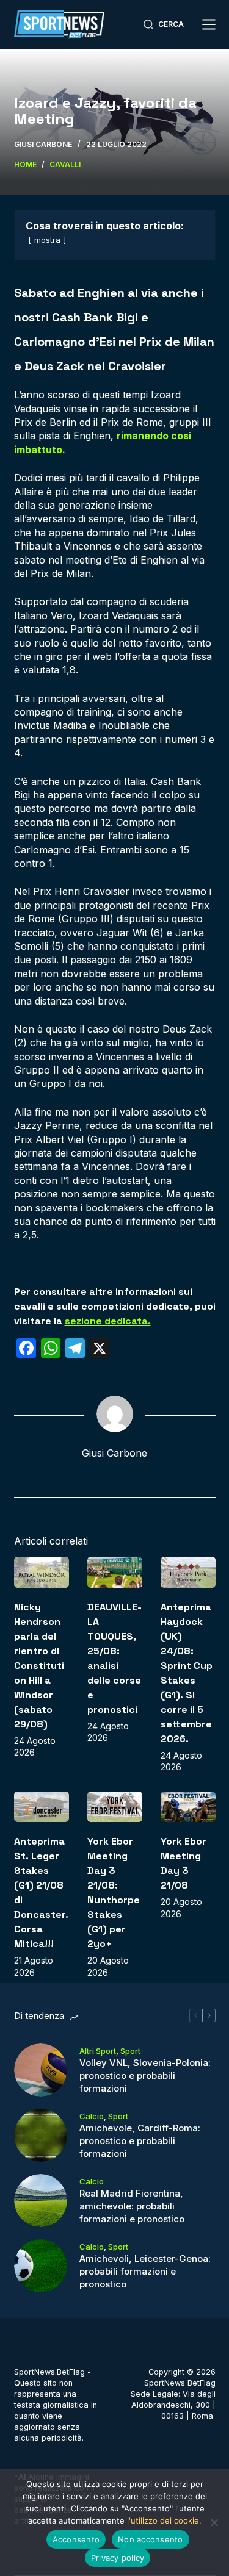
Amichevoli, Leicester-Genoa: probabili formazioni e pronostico (145, 2271)
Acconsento (76, 2539)
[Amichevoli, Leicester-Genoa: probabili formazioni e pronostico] (41, 2266)
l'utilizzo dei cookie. (164, 2520)
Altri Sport (98, 2051)
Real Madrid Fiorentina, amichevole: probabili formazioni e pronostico (132, 2206)
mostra (47, 240)
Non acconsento (151, 2539)
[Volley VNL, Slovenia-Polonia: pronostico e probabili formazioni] (41, 2070)
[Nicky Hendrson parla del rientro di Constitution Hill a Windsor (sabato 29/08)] (42, 1572)
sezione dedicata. (108, 1321)
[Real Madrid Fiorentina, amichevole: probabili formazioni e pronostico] (41, 2201)
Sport (130, 2051)
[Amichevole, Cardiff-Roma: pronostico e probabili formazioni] (41, 2135)
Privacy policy (118, 2558)
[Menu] (209, 24)
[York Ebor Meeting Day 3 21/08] (188, 1807)
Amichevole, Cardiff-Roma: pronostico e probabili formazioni (140, 2141)
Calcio (92, 2116)
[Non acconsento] (214, 2522)
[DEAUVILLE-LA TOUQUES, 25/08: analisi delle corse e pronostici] (115, 1572)
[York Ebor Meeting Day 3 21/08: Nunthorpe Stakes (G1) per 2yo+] (115, 1807)
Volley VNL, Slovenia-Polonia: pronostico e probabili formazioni (145, 2076)
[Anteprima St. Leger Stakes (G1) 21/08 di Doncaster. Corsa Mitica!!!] (42, 1807)
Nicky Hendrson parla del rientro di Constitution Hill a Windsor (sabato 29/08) (39, 1666)
